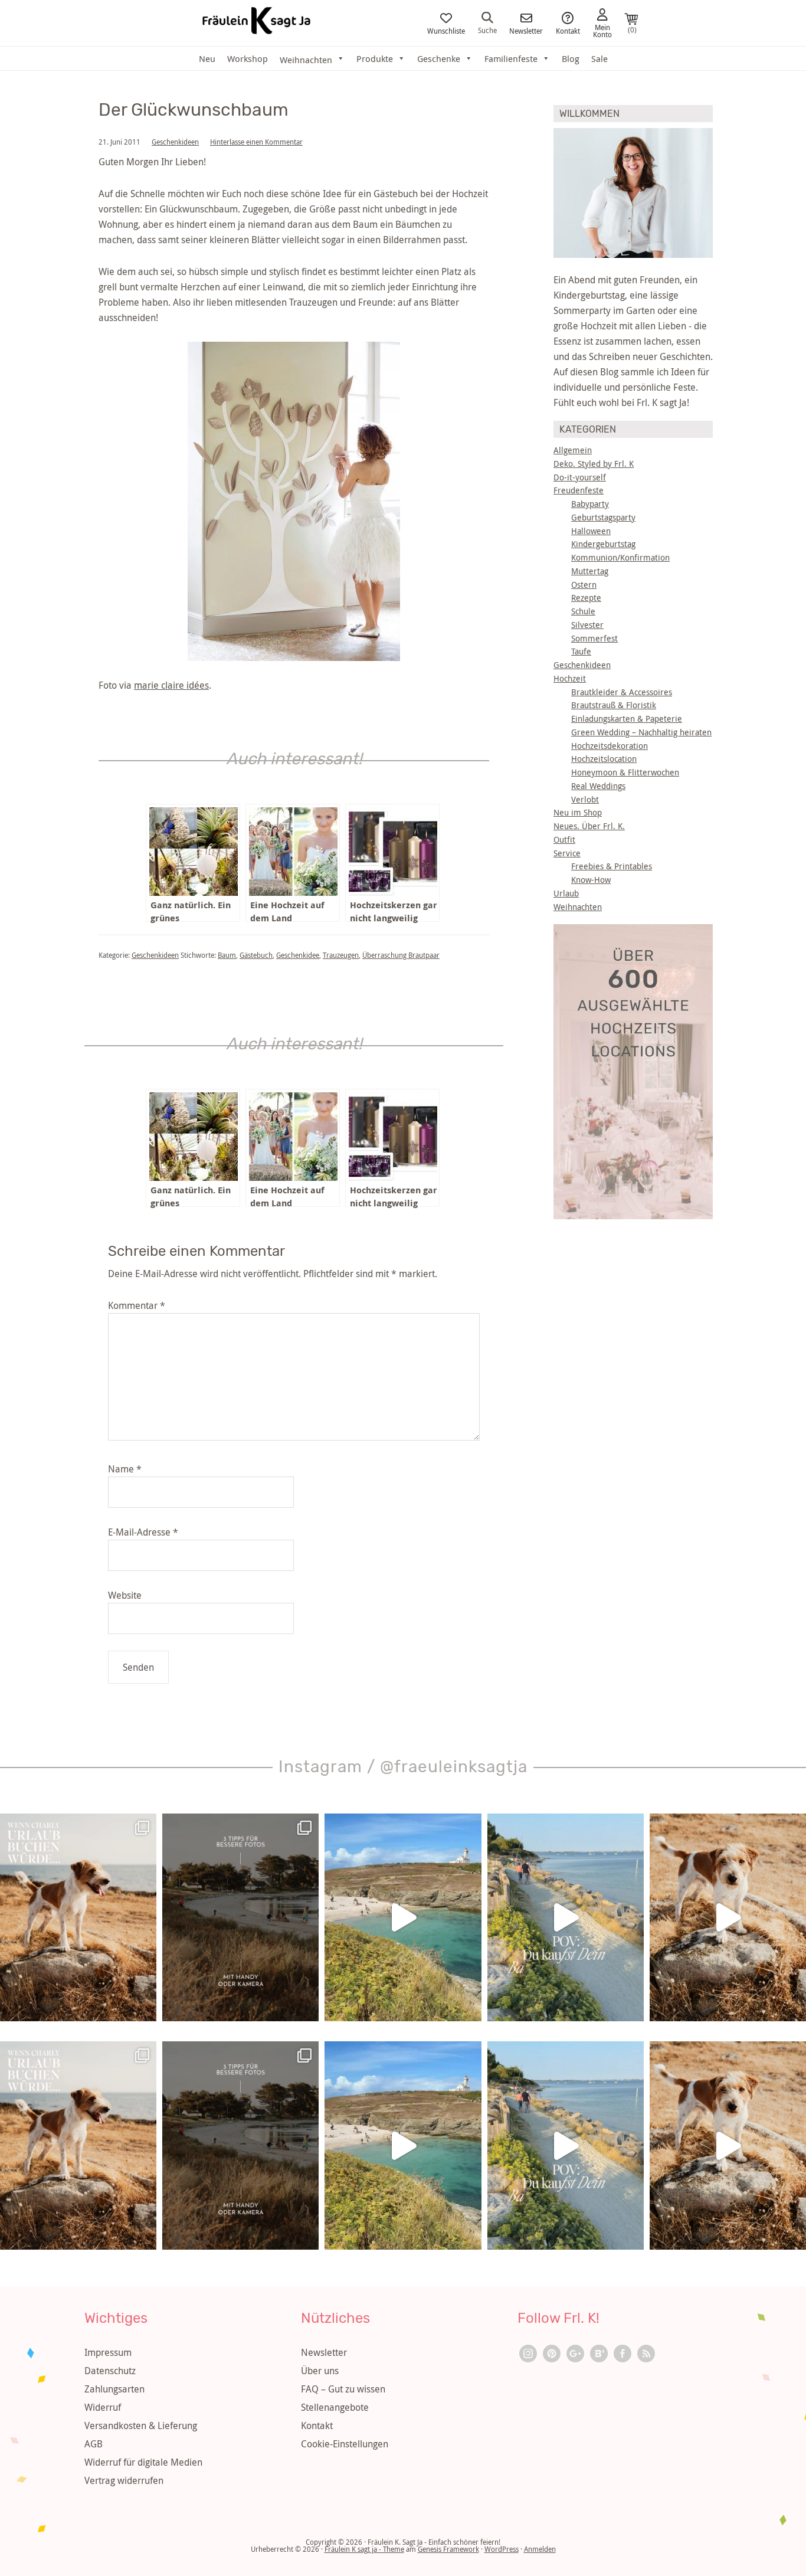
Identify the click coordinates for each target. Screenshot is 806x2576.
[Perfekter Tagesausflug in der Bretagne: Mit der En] (403, 1918)
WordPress (502, 2549)
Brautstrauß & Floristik (614, 705)
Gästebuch (256, 955)
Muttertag (590, 571)
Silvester (587, 625)
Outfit (564, 839)
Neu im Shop (578, 812)
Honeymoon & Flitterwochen (625, 772)
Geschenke (439, 58)
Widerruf (103, 2407)
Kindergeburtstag (603, 544)
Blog (571, 58)
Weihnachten (578, 907)
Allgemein (573, 450)
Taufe (581, 651)
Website (125, 1595)
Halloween (591, 531)
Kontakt (568, 30)
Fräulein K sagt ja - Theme (364, 2549)
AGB (94, 2444)
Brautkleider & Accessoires (622, 692)
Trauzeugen (341, 955)
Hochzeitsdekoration (610, 746)
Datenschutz (110, 2371)
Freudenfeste (579, 490)
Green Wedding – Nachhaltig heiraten (641, 732)
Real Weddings (598, 786)
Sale (599, 58)
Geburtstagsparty (603, 517)
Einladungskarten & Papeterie (627, 719)
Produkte (375, 58)
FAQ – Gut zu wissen (343, 2389)
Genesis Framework (448, 2549)
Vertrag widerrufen (124, 2480)
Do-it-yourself (580, 477)
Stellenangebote (335, 2407)
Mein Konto (602, 30)
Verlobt (585, 799)
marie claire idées (171, 685)
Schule (583, 611)
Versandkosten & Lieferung (141, 2426)
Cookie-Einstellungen (345, 2444)
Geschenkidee (298, 955)
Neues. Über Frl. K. (589, 826)
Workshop (248, 58)
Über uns (320, 2371)
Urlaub (566, 893)
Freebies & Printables (612, 866)
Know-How (591, 880)
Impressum (108, 2352)
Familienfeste (511, 58)
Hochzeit (570, 678)
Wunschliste (446, 30)
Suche (487, 30)
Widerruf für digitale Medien (143, 2462)
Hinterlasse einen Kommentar (256, 142)
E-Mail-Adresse (143, 1532)
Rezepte (586, 598)
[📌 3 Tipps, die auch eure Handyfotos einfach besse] (240, 1918)
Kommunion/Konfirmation (620, 557)
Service (567, 853)
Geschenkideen (175, 142)
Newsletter (526, 30)
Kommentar (137, 1305)
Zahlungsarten (114, 2389)
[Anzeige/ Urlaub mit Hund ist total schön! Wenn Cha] (728, 1918)
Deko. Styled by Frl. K (594, 464)
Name (125, 1469)
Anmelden (540, 2549)
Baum (227, 955)
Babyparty (590, 504)
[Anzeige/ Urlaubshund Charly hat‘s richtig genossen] (78, 1918)
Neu (207, 58)
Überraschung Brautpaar (401, 955)
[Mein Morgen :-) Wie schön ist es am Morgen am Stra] (566, 1918)
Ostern (584, 585)
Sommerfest (594, 638)
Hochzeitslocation (604, 759)
